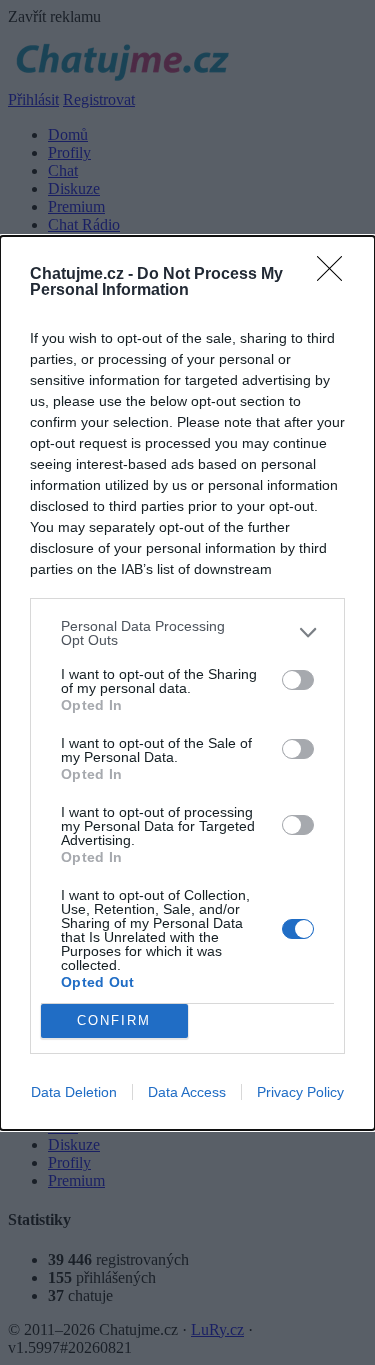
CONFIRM (114, 1020)
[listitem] (187, 633)
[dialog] (187, 683)
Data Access (187, 1092)
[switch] (298, 680)
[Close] (336, 275)
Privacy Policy (300, 1092)
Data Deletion (74, 1092)
